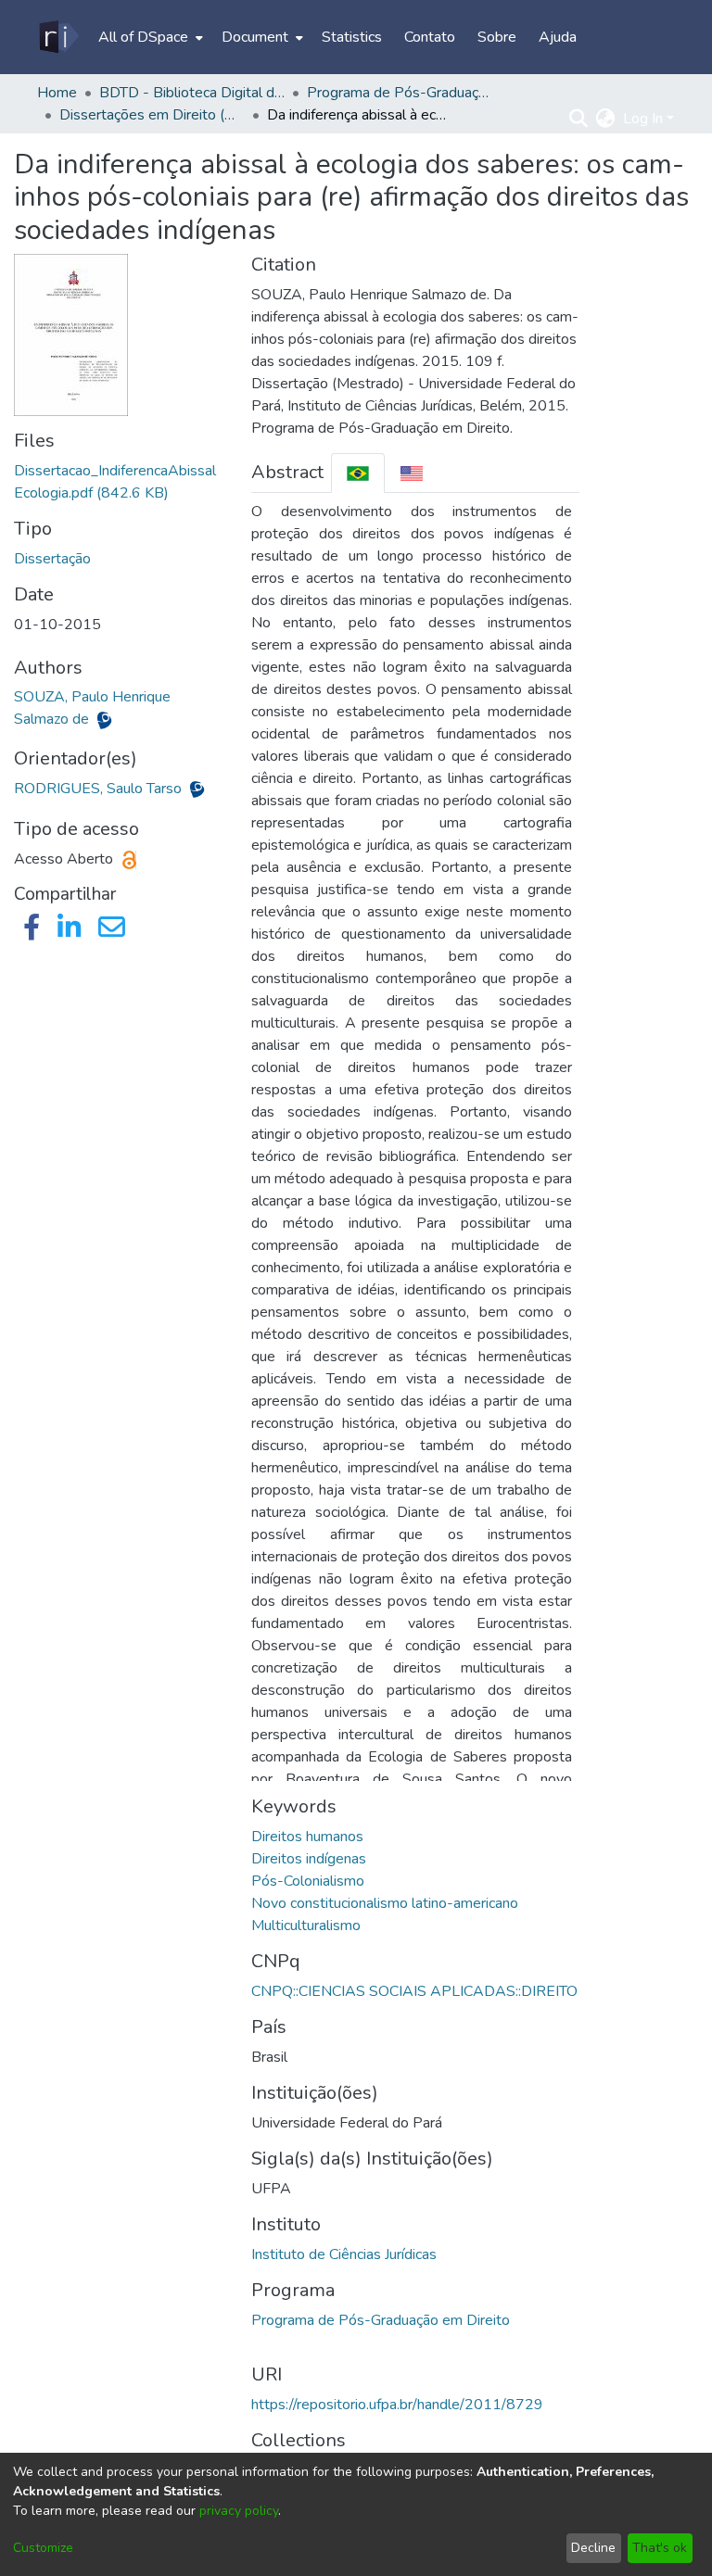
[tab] (358, 473)
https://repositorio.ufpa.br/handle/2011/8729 (397, 2405)
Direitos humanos (307, 1837)
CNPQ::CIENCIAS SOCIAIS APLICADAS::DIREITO (414, 1991)
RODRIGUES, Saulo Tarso (100, 789)
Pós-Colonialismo (308, 1881)
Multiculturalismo (306, 1926)
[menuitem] (149, 37)
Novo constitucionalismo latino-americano (385, 1903)
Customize (43, 2548)
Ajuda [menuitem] (558, 37)
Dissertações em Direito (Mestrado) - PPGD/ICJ (152, 115)
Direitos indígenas (309, 1859)
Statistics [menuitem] (352, 37)
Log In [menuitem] (643, 119)
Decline (593, 2548)
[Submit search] (579, 119)
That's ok (660, 2548)
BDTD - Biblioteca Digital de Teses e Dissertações (192, 93)
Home (57, 93)
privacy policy (239, 2511)
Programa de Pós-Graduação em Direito (381, 2320)
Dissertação (52, 559)
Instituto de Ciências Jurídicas (344, 2254)
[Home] (58, 37)
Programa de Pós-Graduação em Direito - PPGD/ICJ (400, 93)
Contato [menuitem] (430, 37)
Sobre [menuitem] (497, 37)
